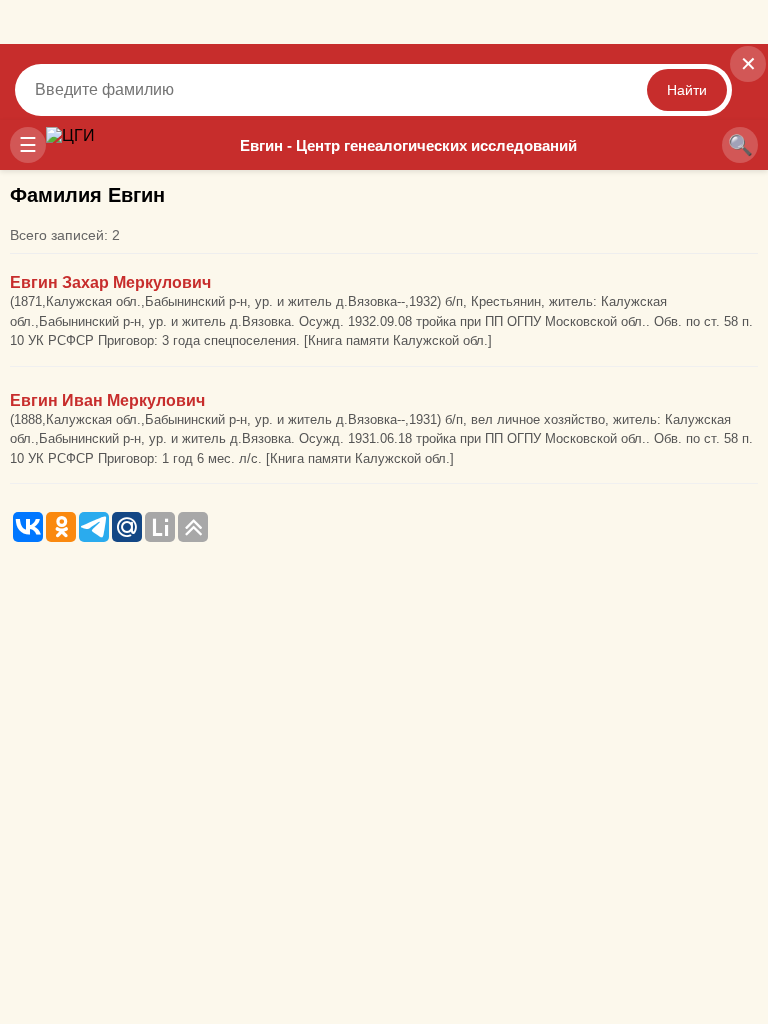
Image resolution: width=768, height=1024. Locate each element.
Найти (687, 90)
